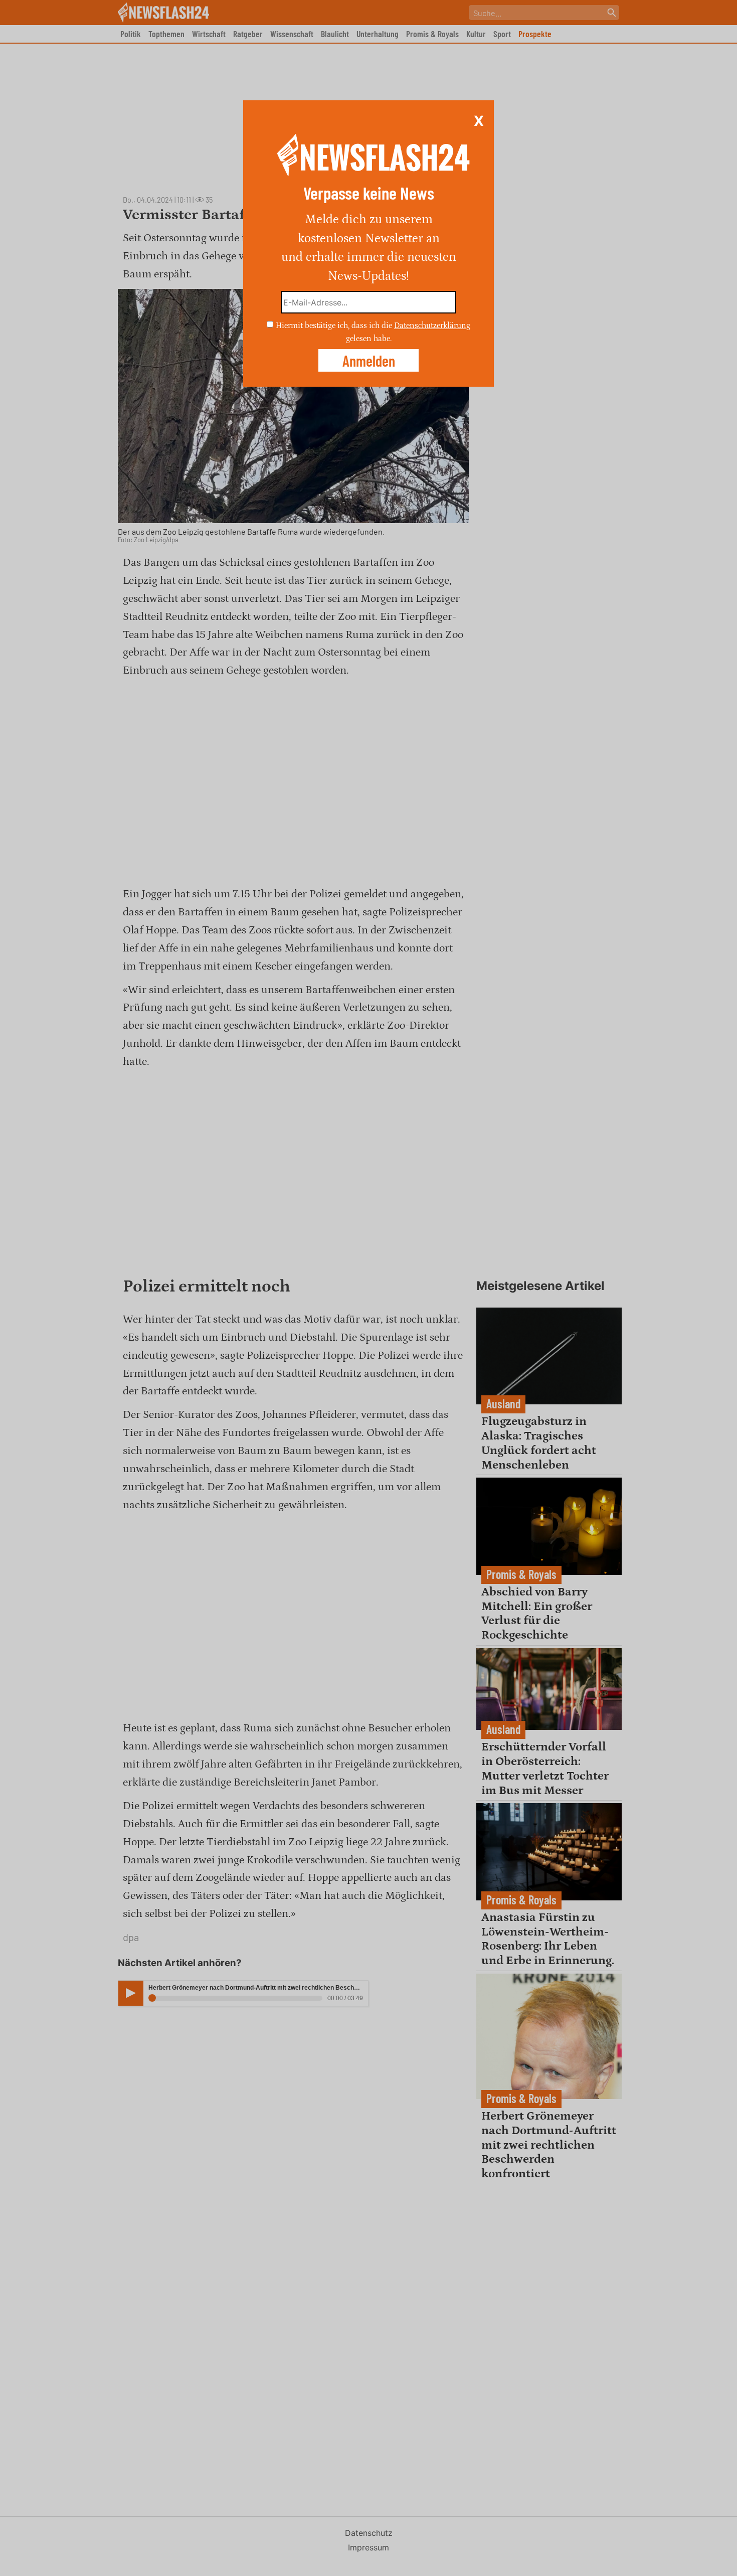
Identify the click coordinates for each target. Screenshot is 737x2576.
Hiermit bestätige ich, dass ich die (335, 326)
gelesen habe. (369, 338)
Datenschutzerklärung (432, 326)
